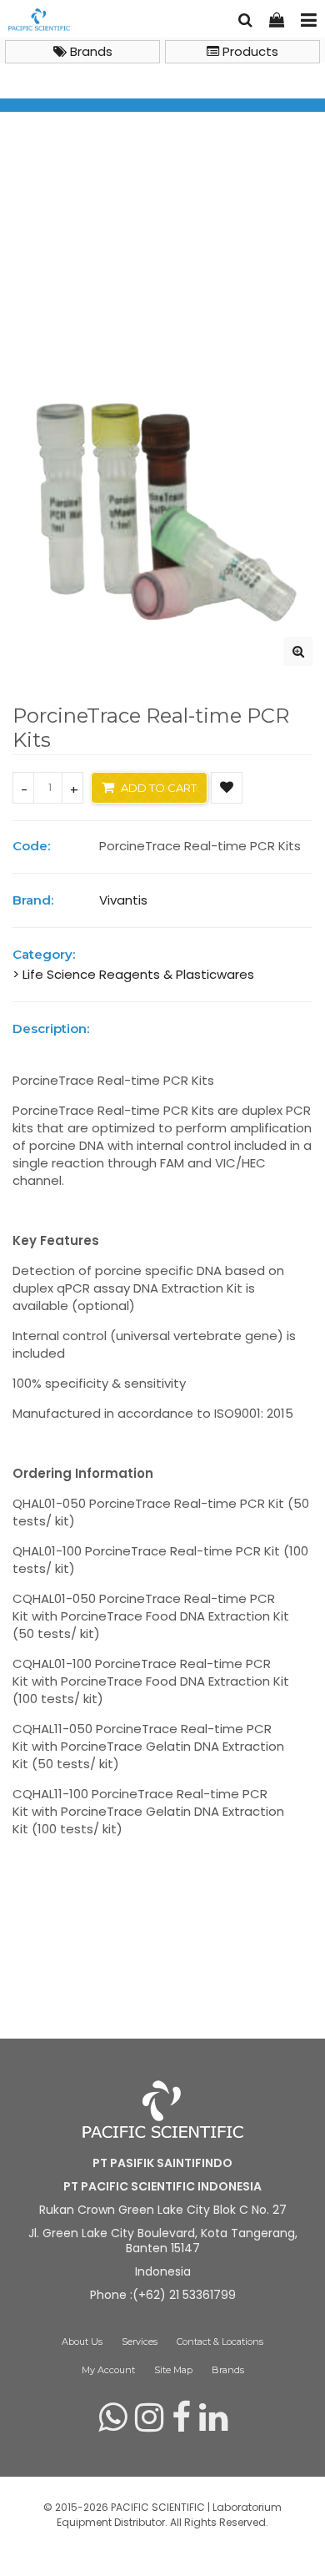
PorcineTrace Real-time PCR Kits (113, 307)
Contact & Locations (220, 2342)
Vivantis (109, 287)
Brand (55, 287)
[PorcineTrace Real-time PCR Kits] (298, 651)
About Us (82, 2342)
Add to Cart (157, 788)
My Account (108, 2370)
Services (140, 2342)
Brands (90, 51)
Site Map (173, 2370)
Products (249, 51)
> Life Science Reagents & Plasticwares (133, 974)
